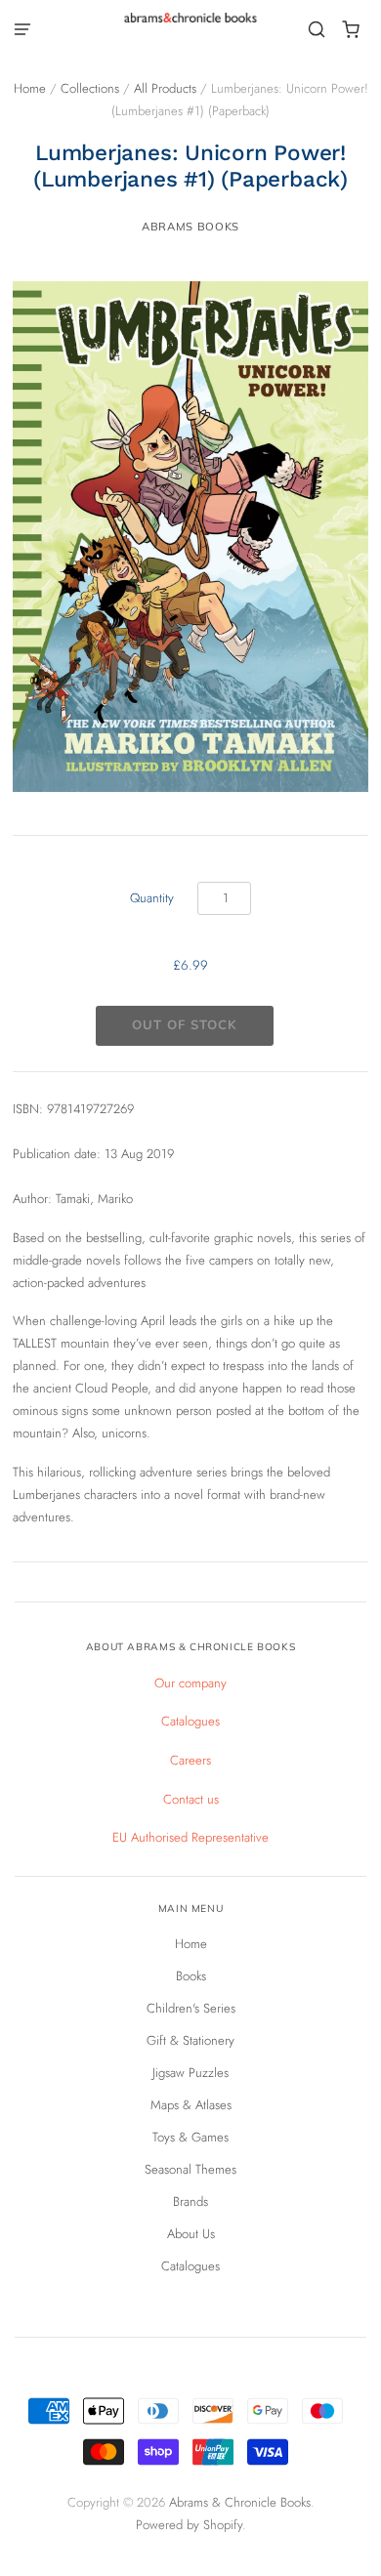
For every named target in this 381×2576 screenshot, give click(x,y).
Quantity (152, 898)
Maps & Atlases (191, 2105)
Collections (90, 88)
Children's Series (191, 2008)
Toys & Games (190, 2137)
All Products (165, 88)
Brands (190, 2202)
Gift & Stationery (190, 2040)
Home (30, 88)
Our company (190, 1683)
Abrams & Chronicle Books (240, 2502)
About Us (191, 2234)
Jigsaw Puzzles (190, 2073)
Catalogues (190, 1721)
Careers (190, 1760)
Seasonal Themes (190, 2169)
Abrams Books (190, 227)
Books (191, 1976)
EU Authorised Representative (190, 1837)
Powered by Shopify (189, 2525)
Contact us (191, 1799)
